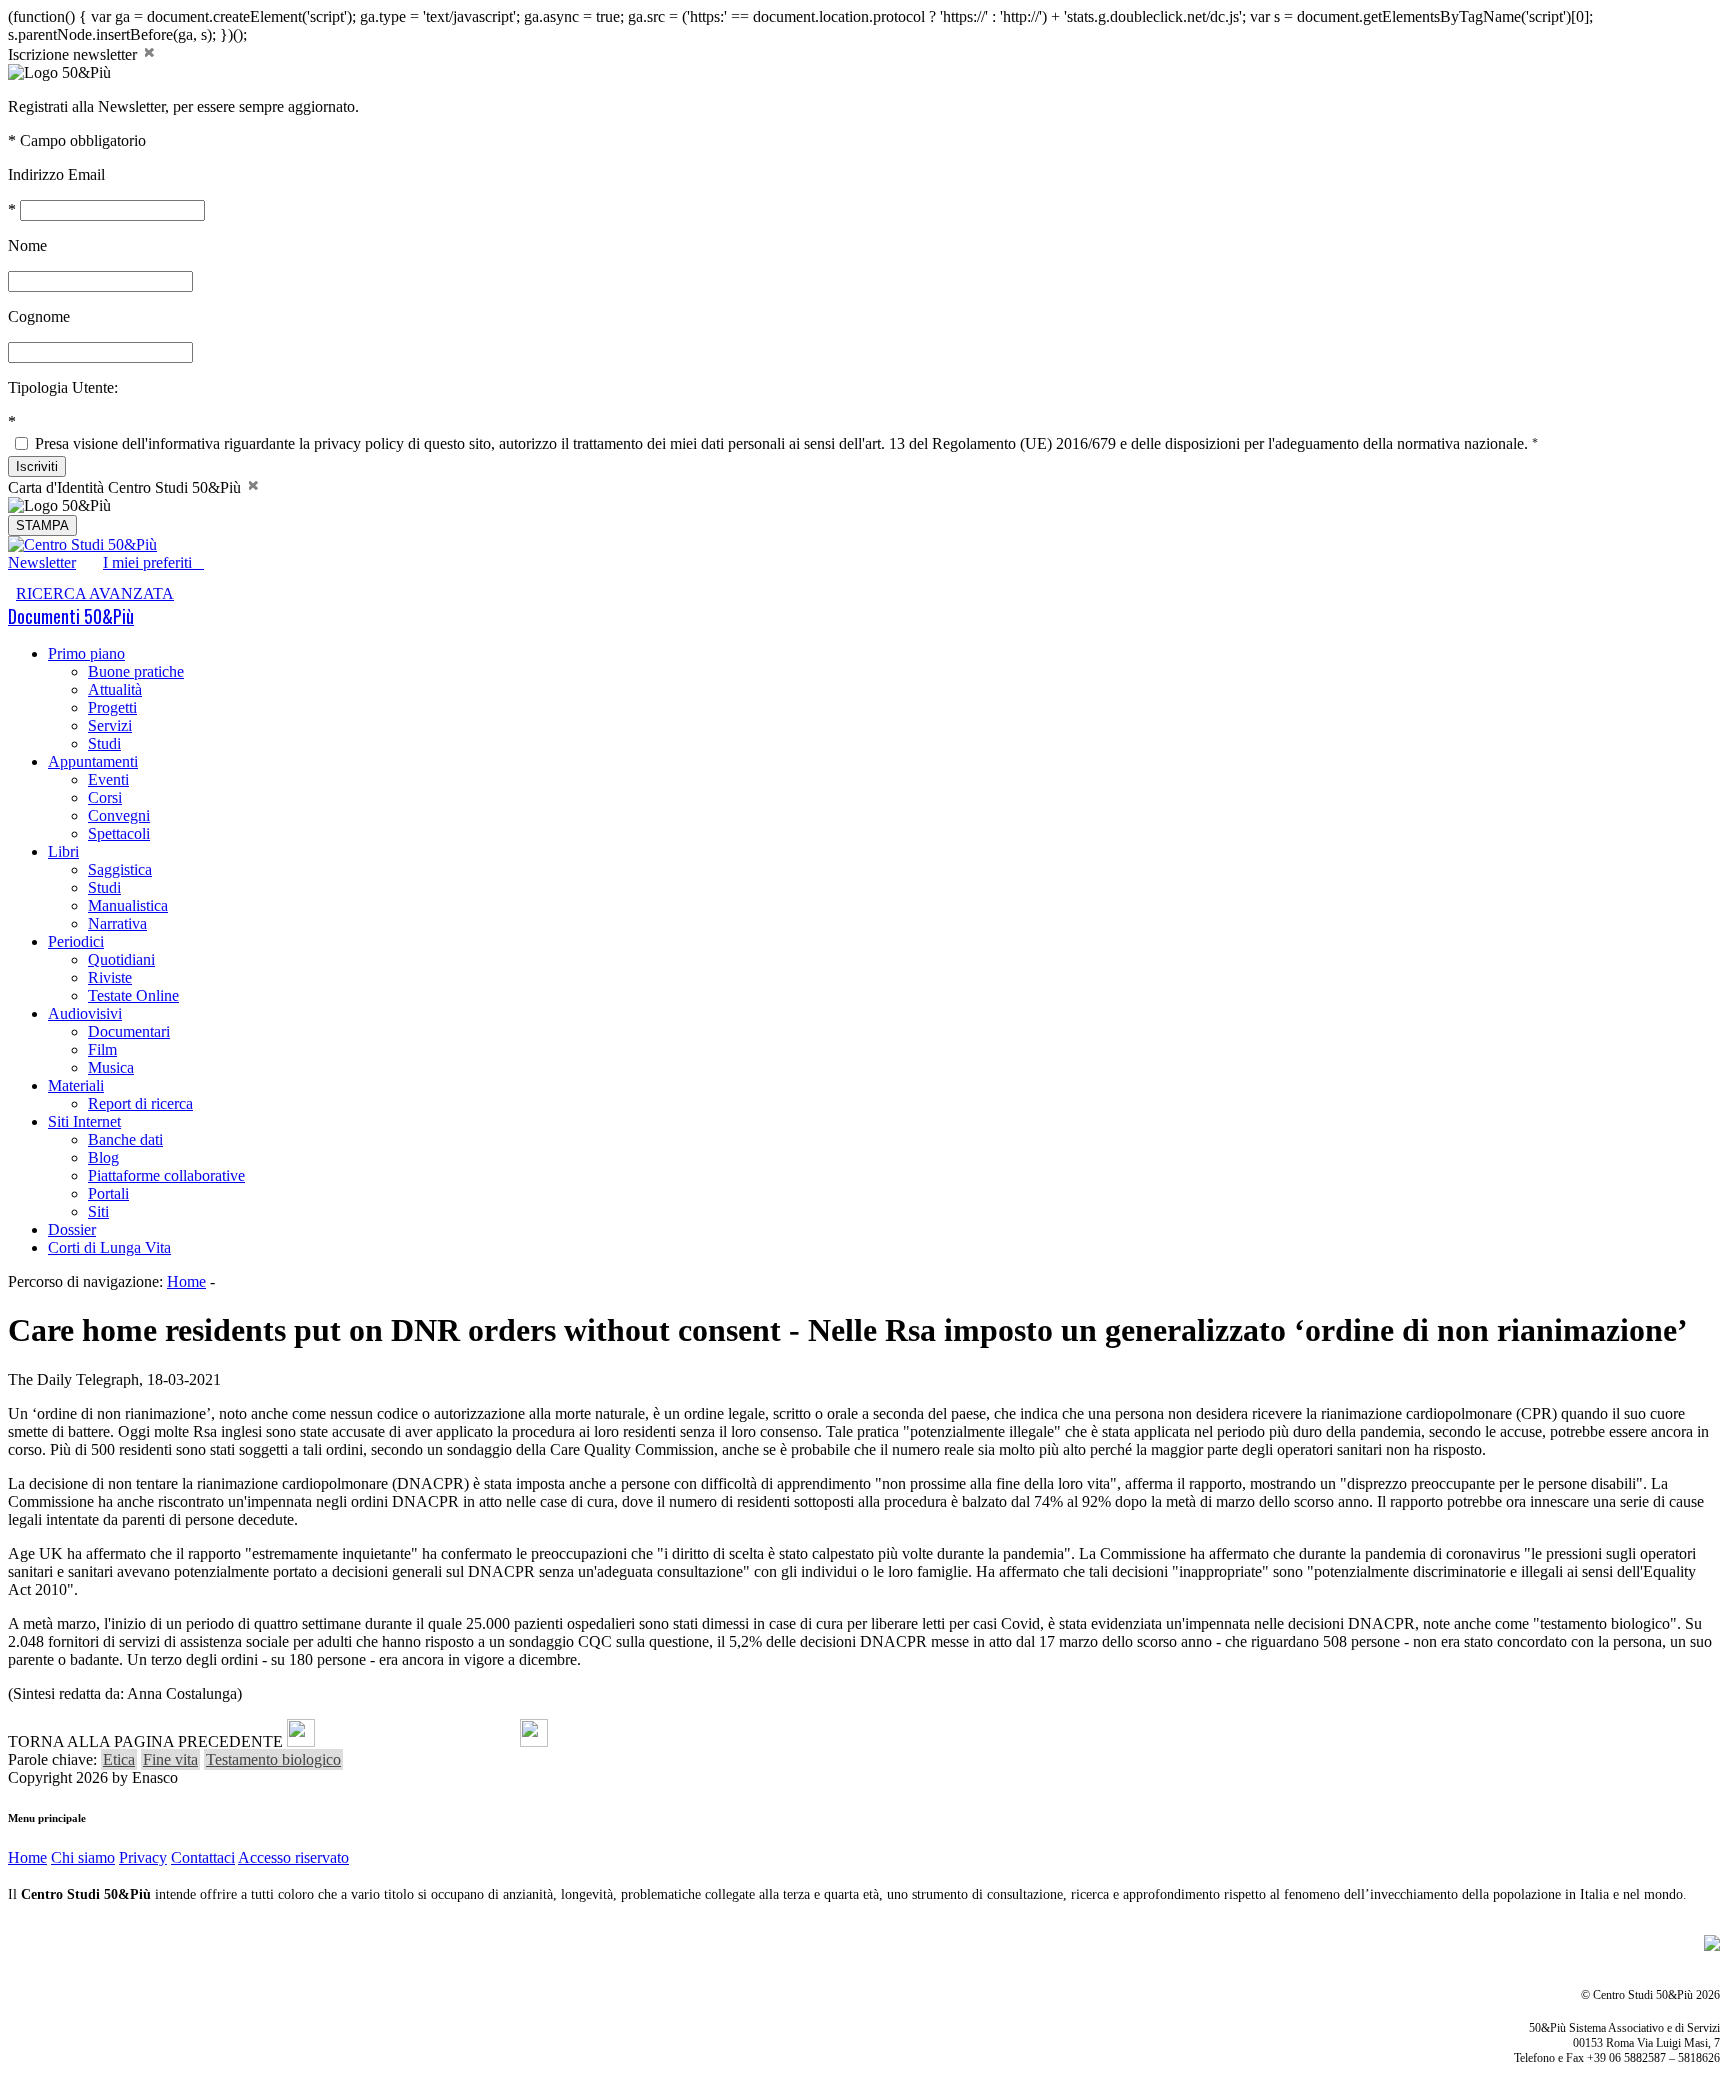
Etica (119, 1759)
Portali (108, 1193)
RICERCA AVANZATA (95, 593)
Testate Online (133, 995)
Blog (103, 1157)
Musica (111, 1067)
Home (186, 1281)
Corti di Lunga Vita (109, 1247)
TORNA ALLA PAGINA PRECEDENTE (145, 1741)
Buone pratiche (136, 671)
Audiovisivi (85, 1013)
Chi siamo (83, 1857)
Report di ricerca (140, 1103)
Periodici (76, 941)
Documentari (129, 1031)
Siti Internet (84, 1121)
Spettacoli (119, 833)
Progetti (112, 707)
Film (102, 1049)
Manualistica (128, 905)
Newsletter (42, 562)
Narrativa (117, 923)
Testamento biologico (273, 1759)
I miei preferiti (153, 562)
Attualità (115, 689)
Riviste (110, 977)
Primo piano (86, 653)
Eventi (108, 779)
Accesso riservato (293, 1857)
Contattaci (203, 1857)
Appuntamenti (93, 761)
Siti (98, 1211)
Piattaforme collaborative (166, 1175)
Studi (104, 743)
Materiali (76, 1085)
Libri (63, 851)
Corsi (105, 797)
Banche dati (125, 1139)
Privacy (143, 1857)
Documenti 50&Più (71, 616)
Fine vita (170, 1759)
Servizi (110, 725)
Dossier (72, 1229)
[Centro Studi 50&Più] (82, 544)
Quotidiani (121, 959)
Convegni (119, 815)
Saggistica (120, 869)
